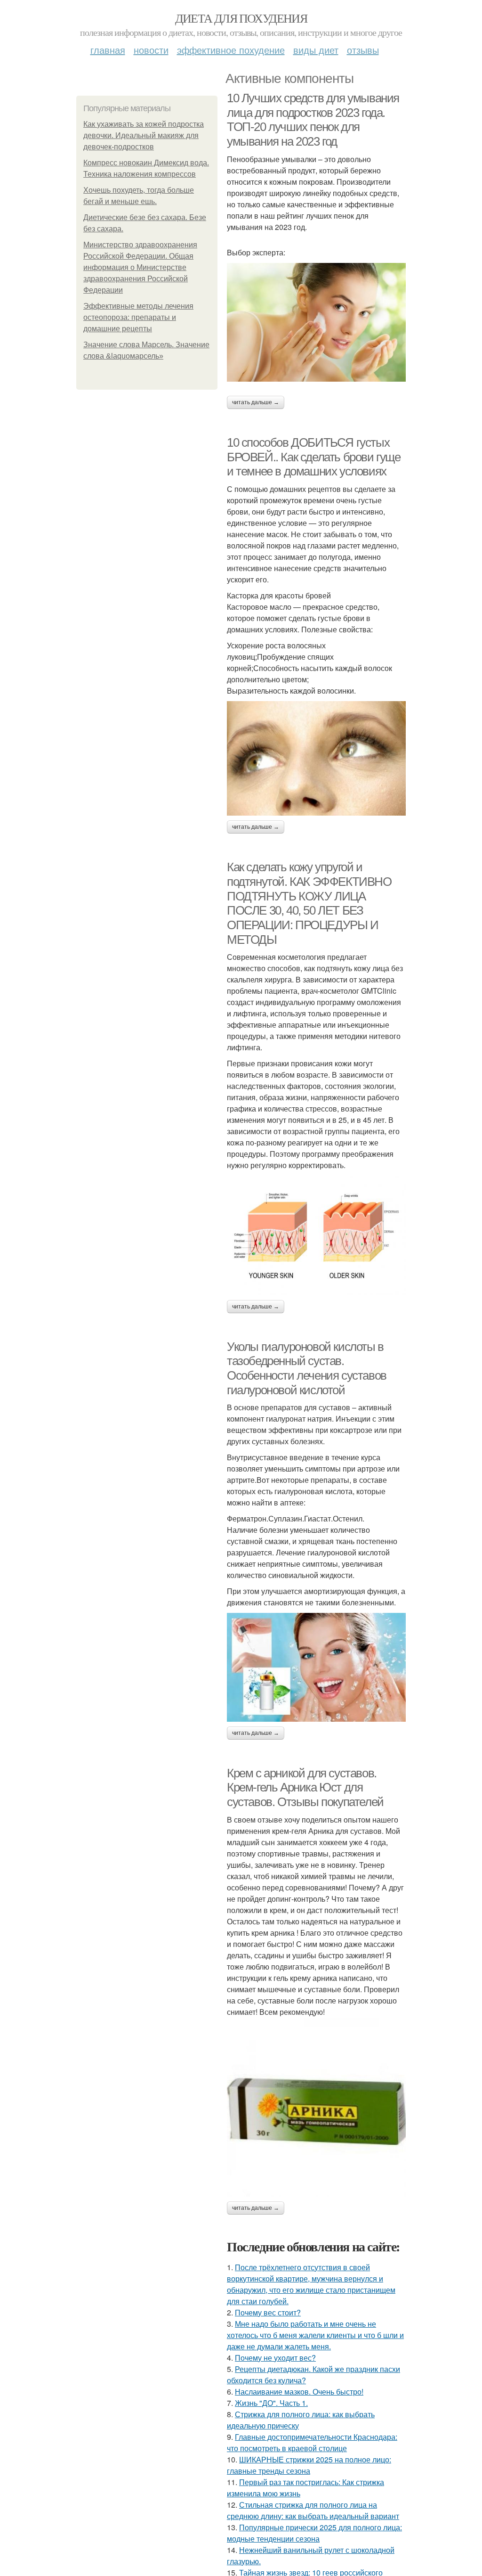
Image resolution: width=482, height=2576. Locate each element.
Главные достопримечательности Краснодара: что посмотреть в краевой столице (312, 2442)
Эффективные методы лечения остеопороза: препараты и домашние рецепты (138, 317)
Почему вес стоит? (268, 2312)
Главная (108, 50)
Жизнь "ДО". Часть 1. (271, 2403)
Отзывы (363, 50)
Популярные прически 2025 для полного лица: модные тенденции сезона (314, 2533)
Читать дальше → (256, 402)
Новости (151, 50)
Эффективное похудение (231, 50)
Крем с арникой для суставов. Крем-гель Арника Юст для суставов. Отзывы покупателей (305, 1787)
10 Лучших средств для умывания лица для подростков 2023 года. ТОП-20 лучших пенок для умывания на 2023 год (313, 120)
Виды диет (316, 50)
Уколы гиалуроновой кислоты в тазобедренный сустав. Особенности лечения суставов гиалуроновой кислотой (307, 1368)
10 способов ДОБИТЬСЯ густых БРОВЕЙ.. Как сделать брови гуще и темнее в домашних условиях (314, 457)
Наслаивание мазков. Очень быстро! (299, 2392)
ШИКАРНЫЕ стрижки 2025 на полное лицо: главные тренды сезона (309, 2465)
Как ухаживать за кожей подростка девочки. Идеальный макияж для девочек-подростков (144, 135)
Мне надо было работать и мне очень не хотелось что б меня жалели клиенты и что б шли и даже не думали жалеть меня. (315, 2335)
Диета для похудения (241, 18)
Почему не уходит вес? (275, 2358)
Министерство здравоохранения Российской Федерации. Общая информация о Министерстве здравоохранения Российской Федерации (140, 267)
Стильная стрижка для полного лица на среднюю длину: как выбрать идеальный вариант (313, 2510)
